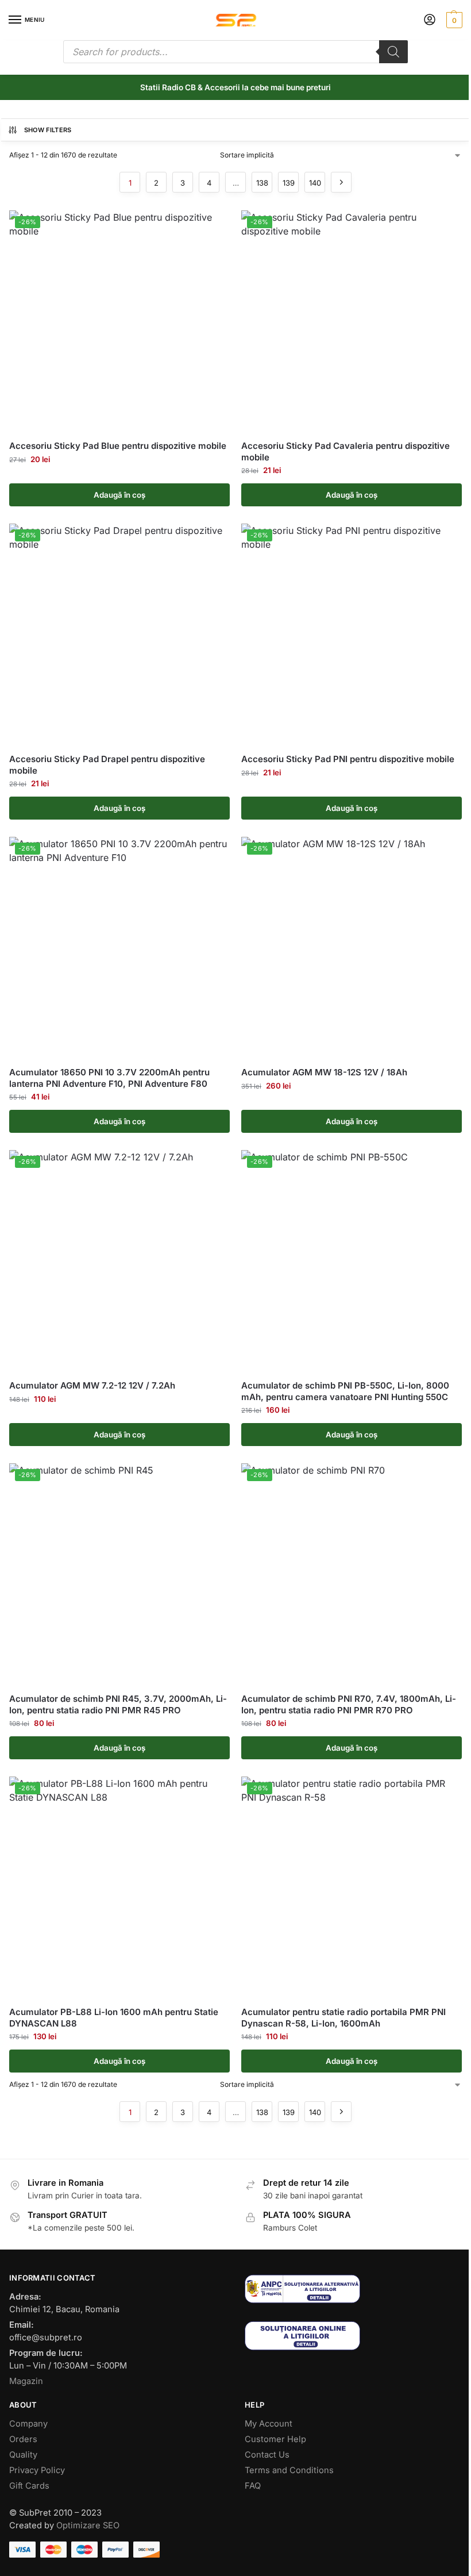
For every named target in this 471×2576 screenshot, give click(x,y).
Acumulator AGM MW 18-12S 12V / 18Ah (324, 1072)
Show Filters (48, 130)
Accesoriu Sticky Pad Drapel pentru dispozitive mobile (107, 765)
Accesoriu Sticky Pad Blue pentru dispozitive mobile (118, 446)
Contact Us (267, 2455)
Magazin (26, 2381)
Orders (23, 2439)
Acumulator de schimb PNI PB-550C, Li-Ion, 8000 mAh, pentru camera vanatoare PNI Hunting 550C (345, 1391)
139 (289, 183)
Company (28, 2424)
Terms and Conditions (289, 2470)
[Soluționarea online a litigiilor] (353, 2335)
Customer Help (275, 2439)
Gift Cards (29, 2486)
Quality (23, 2455)
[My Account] (430, 20)
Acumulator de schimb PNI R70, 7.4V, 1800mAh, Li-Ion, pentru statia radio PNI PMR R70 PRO (349, 1704)
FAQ (253, 2486)
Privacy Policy (37, 2470)
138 (262, 183)
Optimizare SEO (88, 2525)
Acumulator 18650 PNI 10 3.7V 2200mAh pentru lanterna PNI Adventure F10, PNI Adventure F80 (109, 1078)
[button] (453, 20)
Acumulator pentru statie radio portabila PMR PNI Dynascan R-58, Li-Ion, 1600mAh (343, 2018)
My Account (269, 2424)
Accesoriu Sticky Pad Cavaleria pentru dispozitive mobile (345, 451)
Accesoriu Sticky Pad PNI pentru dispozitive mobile (348, 759)
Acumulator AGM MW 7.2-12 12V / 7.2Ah (92, 1385)
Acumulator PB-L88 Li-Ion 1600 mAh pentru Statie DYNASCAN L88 (114, 2018)
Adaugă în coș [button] (119, 495)
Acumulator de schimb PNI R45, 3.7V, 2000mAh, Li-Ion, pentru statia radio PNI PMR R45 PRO (118, 1704)
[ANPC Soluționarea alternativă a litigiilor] (353, 2289)
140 (315, 183)
